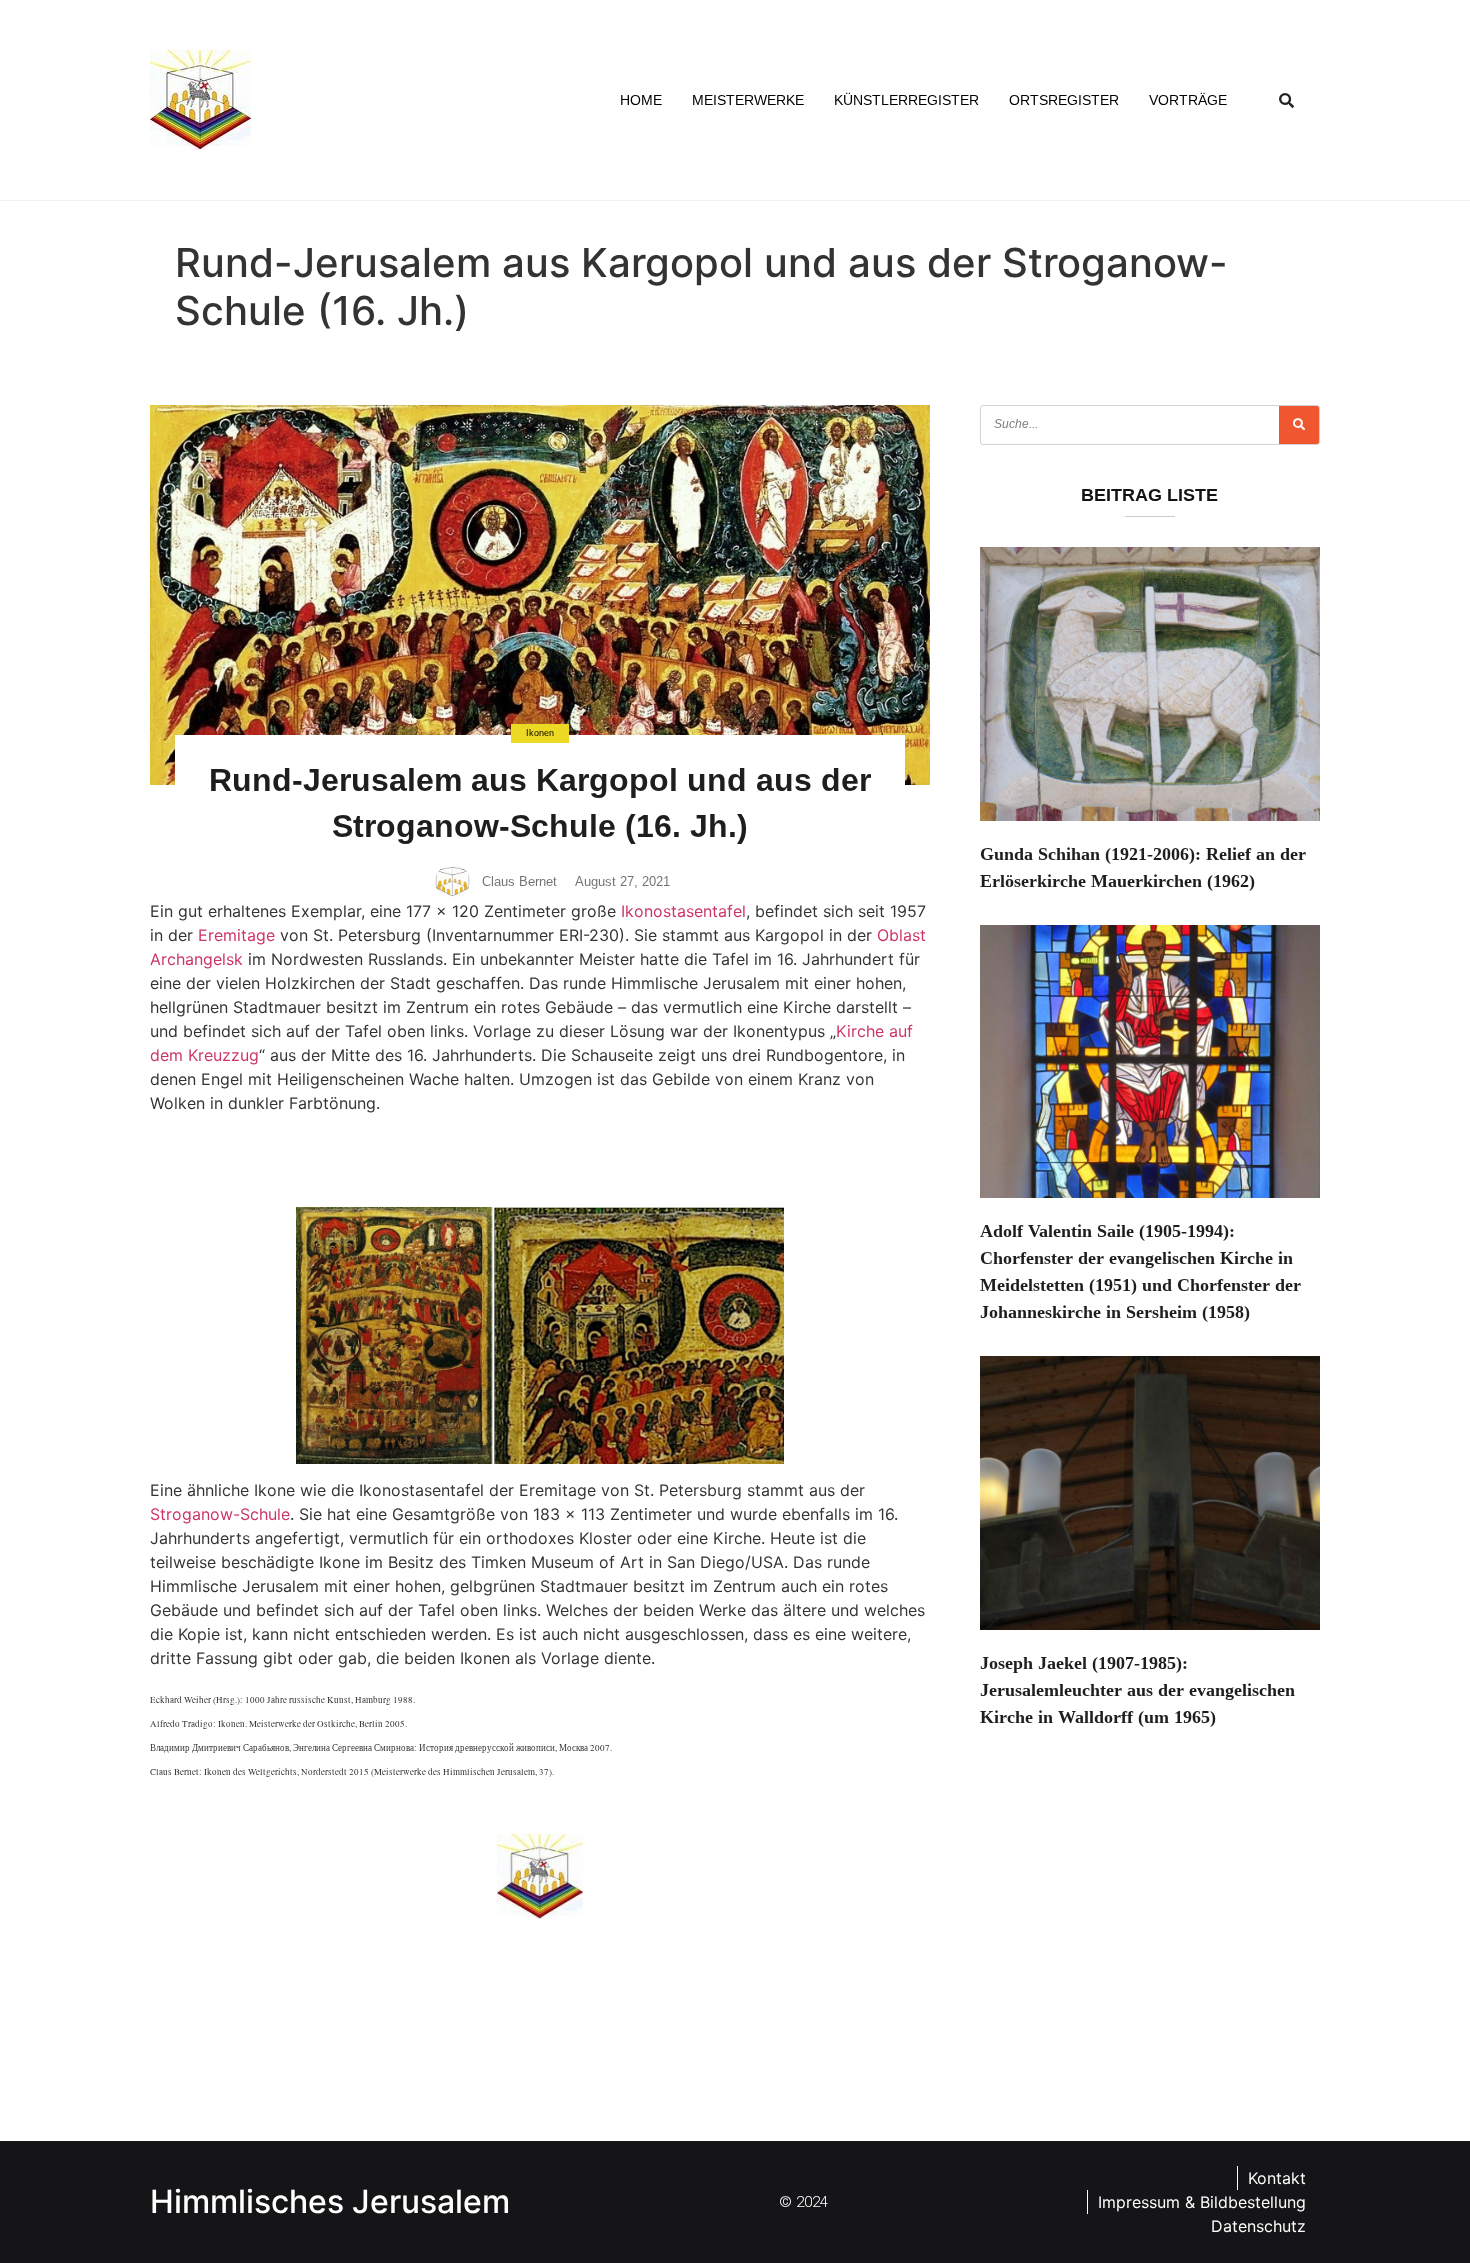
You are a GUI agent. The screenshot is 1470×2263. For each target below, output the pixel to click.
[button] (1287, 100)
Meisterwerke (748, 100)
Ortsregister (1064, 100)
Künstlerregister (906, 100)
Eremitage (236, 935)
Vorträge (1188, 100)
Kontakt (1277, 2178)
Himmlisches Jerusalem (330, 2201)
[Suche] (1299, 425)
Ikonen (540, 733)
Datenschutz (1258, 2226)
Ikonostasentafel (683, 911)
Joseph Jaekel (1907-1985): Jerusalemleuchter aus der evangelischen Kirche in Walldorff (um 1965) (1137, 1690)
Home (641, 100)
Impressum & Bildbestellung (1202, 2202)
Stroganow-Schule (220, 1514)
